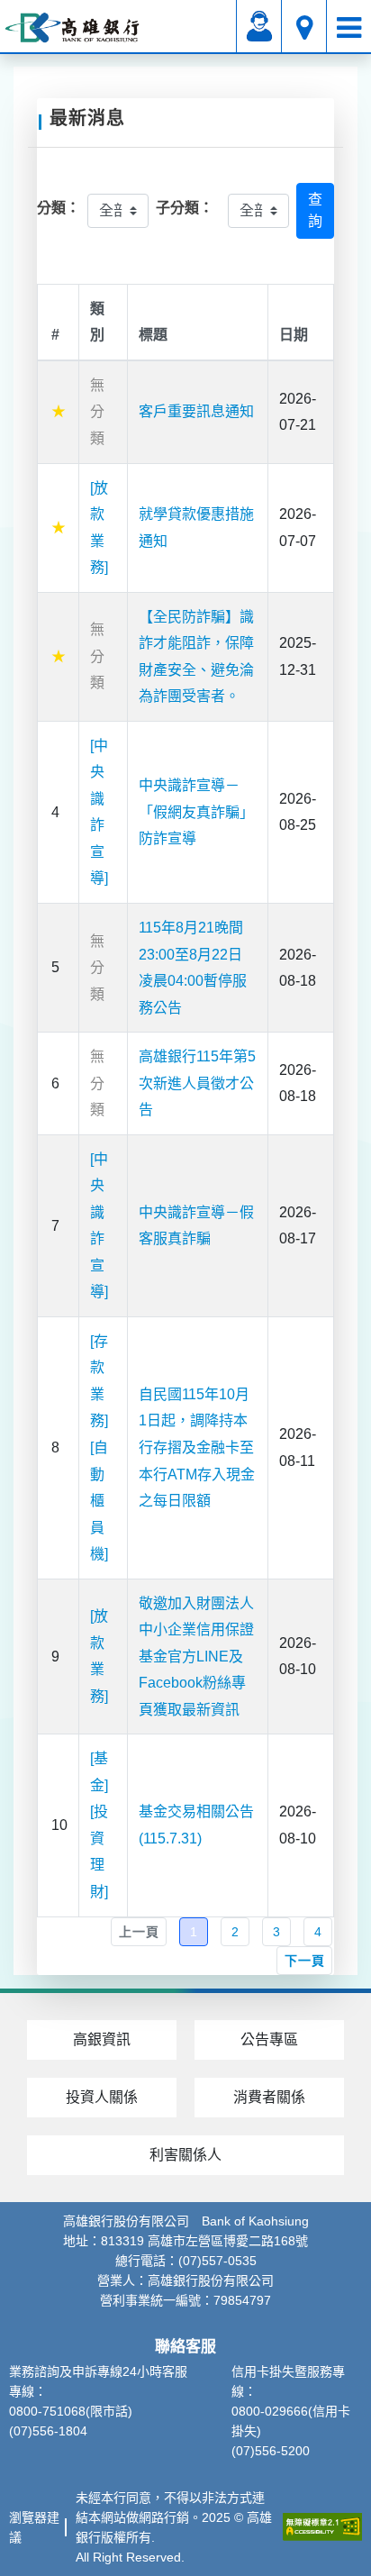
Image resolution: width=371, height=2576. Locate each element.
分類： (59, 208)
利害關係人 (185, 2155)
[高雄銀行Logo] (72, 27)
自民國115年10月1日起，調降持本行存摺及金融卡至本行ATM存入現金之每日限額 (197, 1447)
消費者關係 (269, 2097)
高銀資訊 (102, 2039)
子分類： (185, 208)
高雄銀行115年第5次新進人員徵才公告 (197, 1083)
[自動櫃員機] (99, 1501)
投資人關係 (102, 2097)
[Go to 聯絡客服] (259, 27)
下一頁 (304, 1961)
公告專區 (269, 2039)
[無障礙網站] (322, 2527)
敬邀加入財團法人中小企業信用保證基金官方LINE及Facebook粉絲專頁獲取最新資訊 (196, 1657)
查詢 (315, 210)
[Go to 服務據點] (304, 27)
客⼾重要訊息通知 (196, 411)
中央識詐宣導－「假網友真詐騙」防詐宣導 (196, 812)
